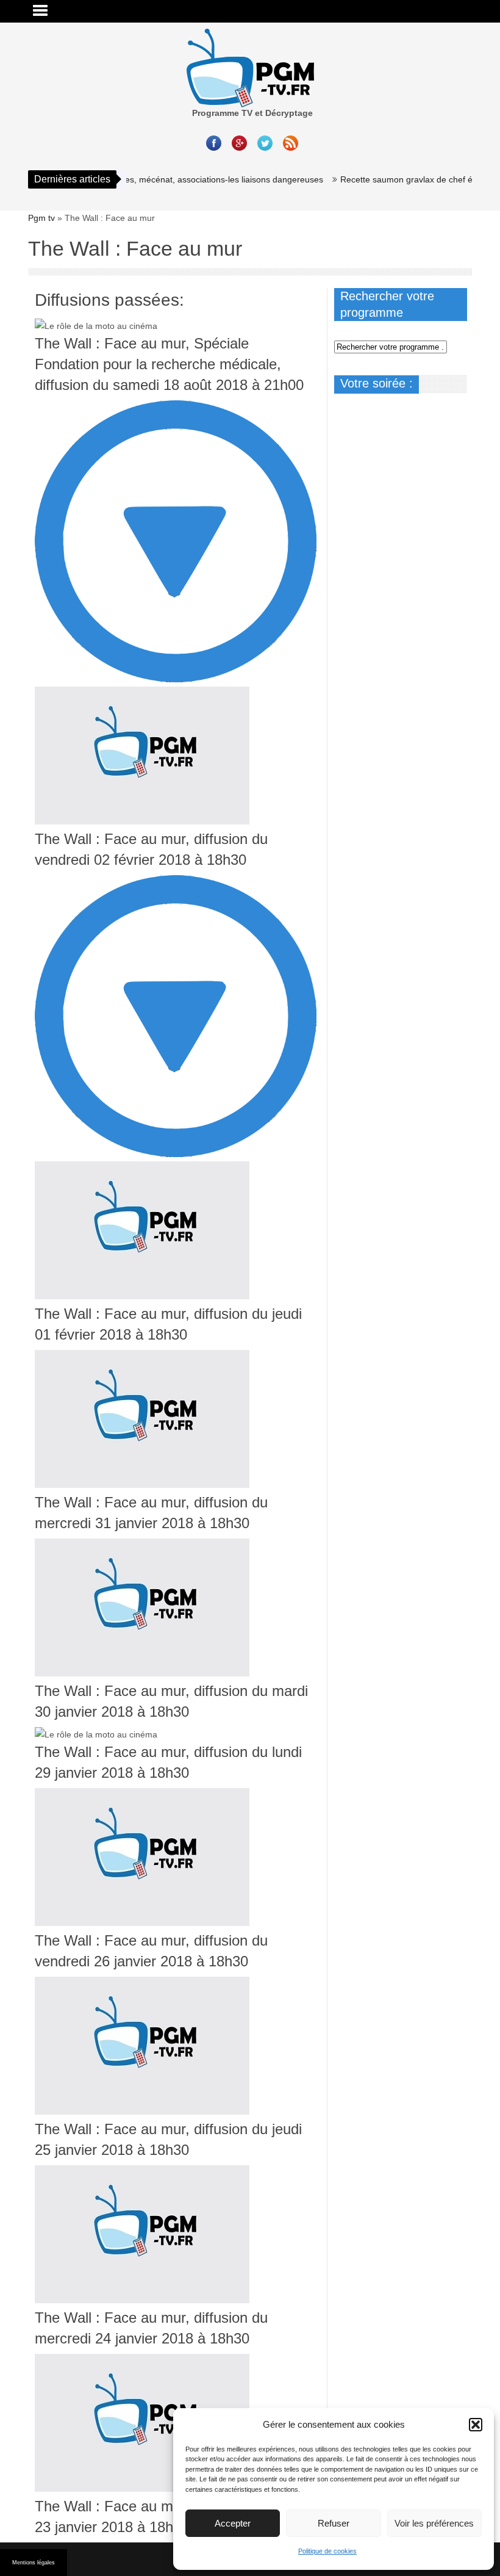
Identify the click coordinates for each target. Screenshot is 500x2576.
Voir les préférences (434, 2523)
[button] (476, 2425)
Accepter (233, 2523)
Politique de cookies (327, 2551)
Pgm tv (41, 218)
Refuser (334, 2523)
